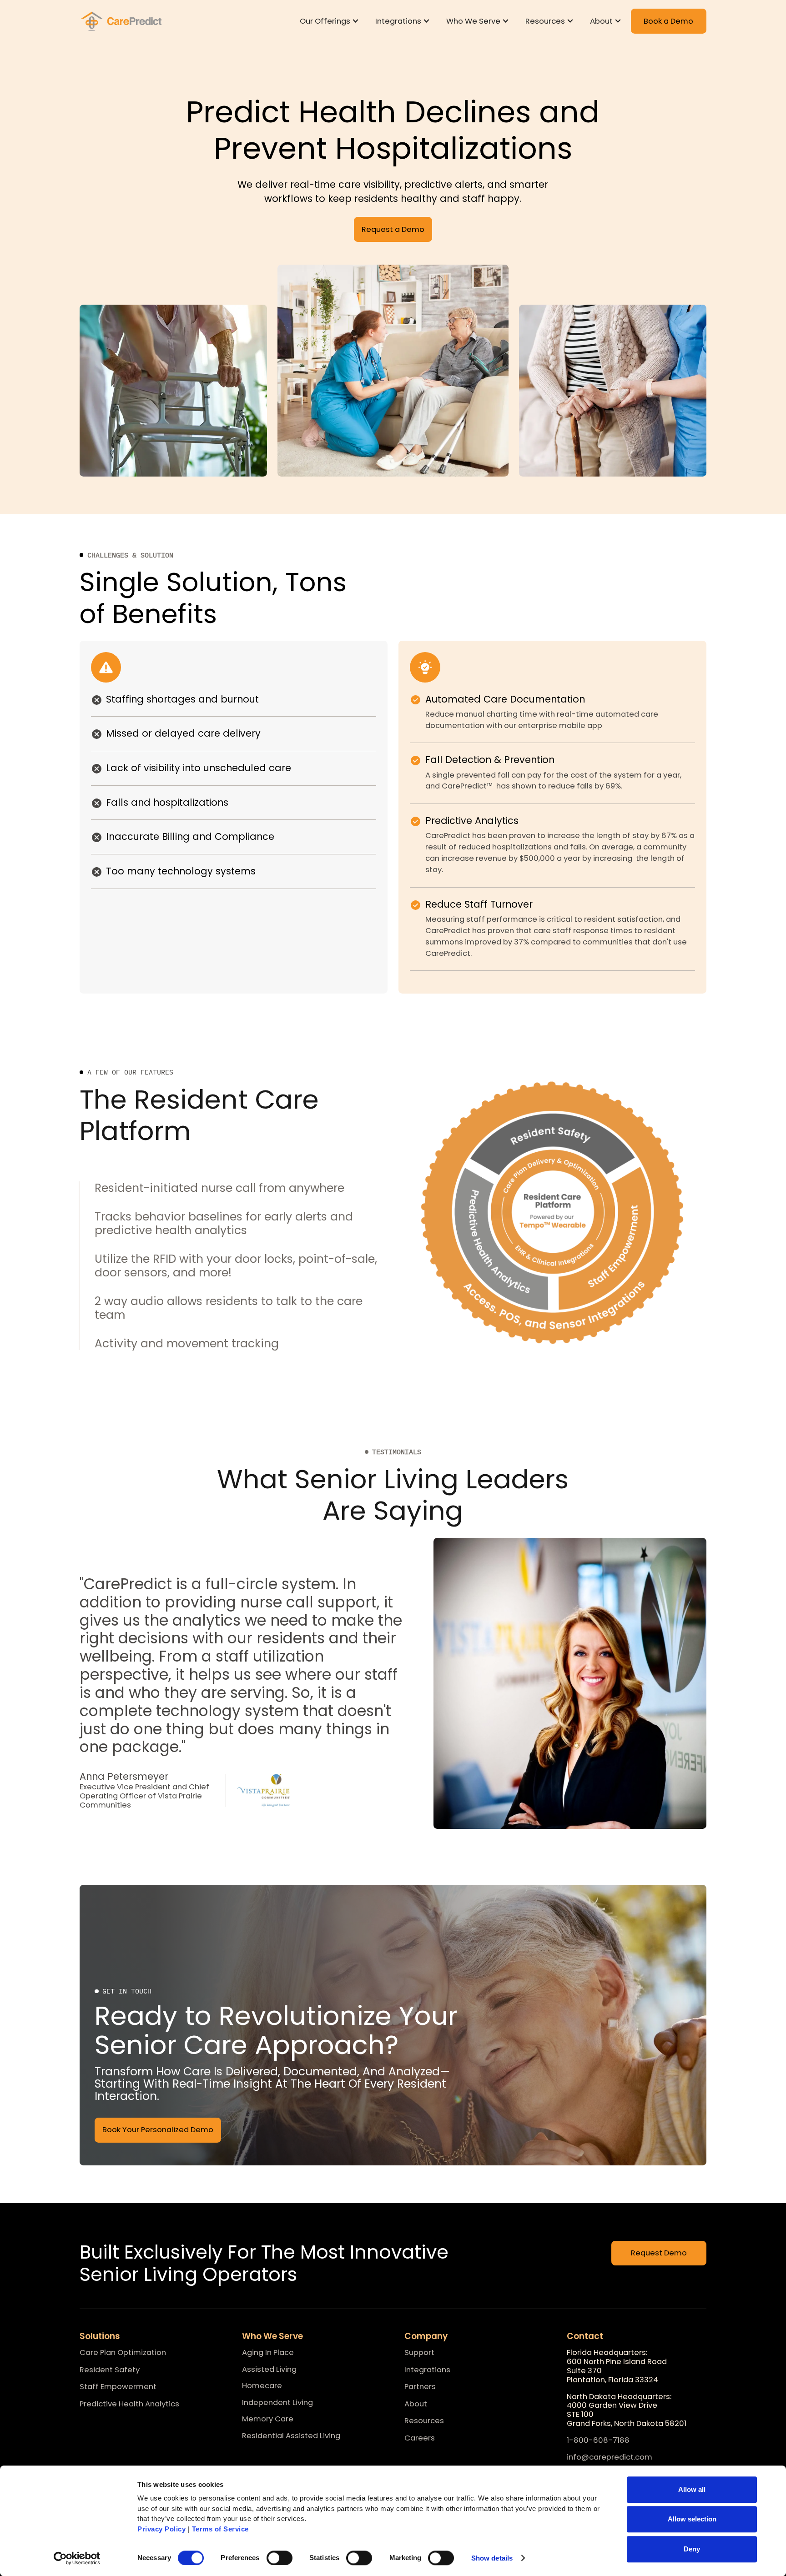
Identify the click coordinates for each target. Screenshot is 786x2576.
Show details (492, 2558)
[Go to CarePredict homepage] (123, 21)
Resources (424, 2421)
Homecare (262, 2386)
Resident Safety (110, 2370)
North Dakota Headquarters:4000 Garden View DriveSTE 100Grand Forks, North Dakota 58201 (627, 2410)
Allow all (692, 2489)
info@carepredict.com (610, 2458)
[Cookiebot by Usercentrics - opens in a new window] (77, 2558)
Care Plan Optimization (123, 2353)
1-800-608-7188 (598, 2441)
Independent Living (277, 2403)
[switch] (280, 2558)
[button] (331, 21)
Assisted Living (269, 2369)
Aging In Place (268, 2353)
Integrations (427, 2370)
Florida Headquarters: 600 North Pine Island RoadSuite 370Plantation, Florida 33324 (617, 2366)
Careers (420, 2438)
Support (419, 2353)
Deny (692, 2549)
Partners (420, 2387)
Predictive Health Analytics (129, 2404)
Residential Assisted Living (291, 2436)
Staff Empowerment (118, 2387)
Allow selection (692, 2519)
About (416, 2404)
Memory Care (268, 2419)
